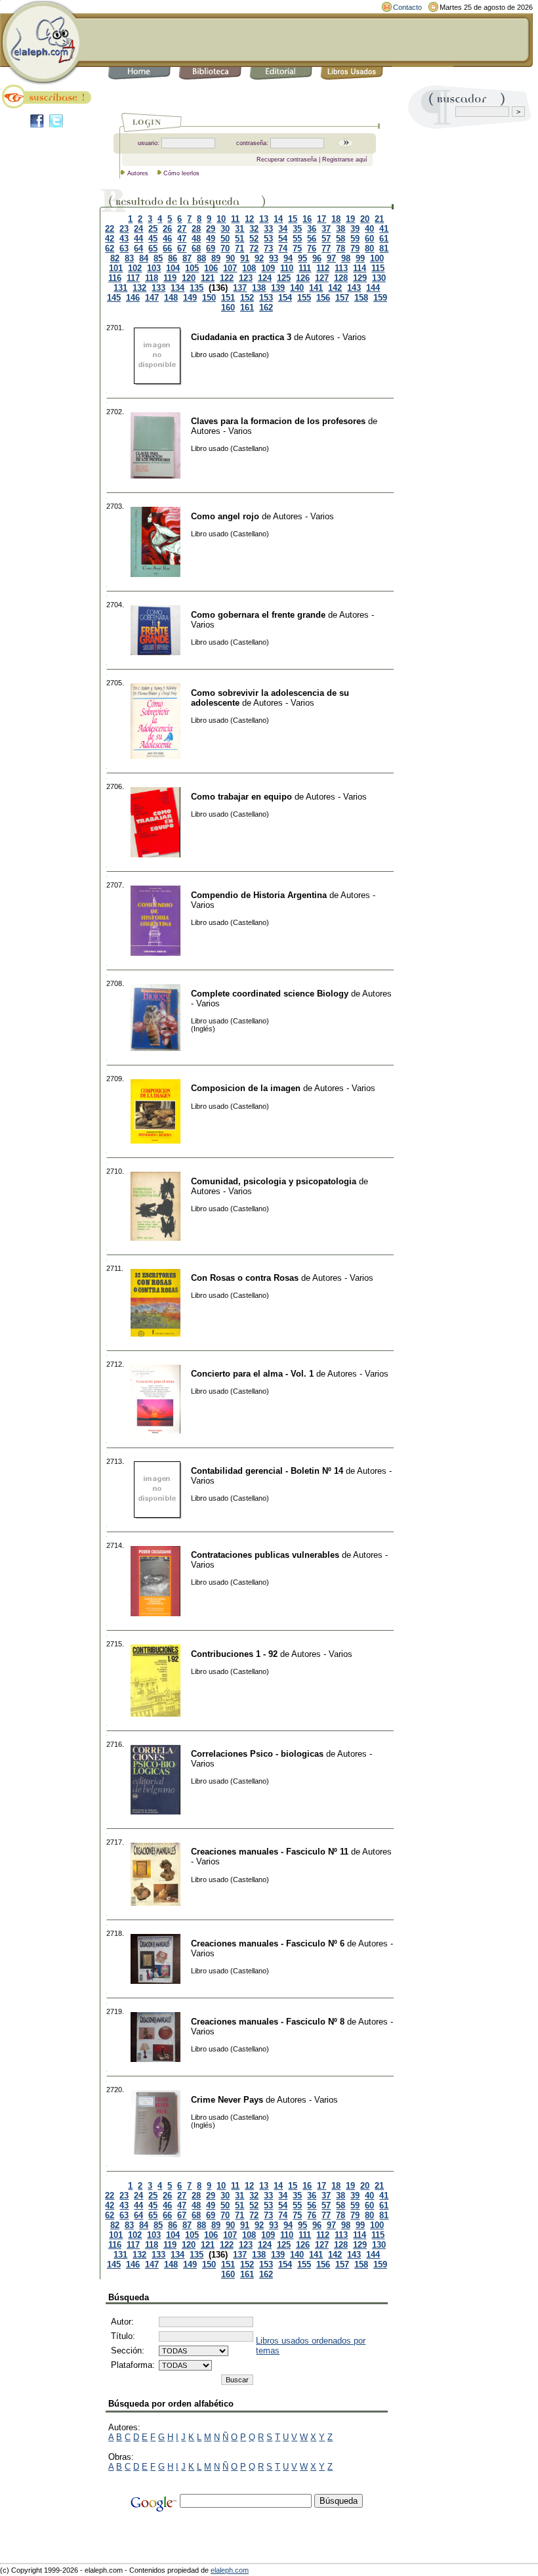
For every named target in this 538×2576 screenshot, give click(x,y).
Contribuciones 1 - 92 (234, 1654)
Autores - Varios (336, 337)
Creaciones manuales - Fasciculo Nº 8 (268, 2022)
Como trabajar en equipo (241, 797)
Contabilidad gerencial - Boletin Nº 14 (267, 1471)
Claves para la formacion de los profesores (278, 421)
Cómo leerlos (181, 173)
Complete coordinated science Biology (270, 994)
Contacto (407, 7)
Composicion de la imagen (246, 1088)
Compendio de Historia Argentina (259, 895)
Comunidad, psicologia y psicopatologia (274, 1181)
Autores (138, 173)
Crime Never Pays (227, 2100)
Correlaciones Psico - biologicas (257, 1754)
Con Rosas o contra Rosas (245, 1278)
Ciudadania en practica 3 (241, 337)
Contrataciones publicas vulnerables (265, 1555)
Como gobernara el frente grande (258, 615)
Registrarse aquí (345, 160)
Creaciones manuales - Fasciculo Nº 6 (268, 1943)
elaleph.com (230, 2570)
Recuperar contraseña (287, 160)
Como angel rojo (225, 516)
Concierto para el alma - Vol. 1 (252, 1374)
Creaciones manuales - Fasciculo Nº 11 (270, 1852)
